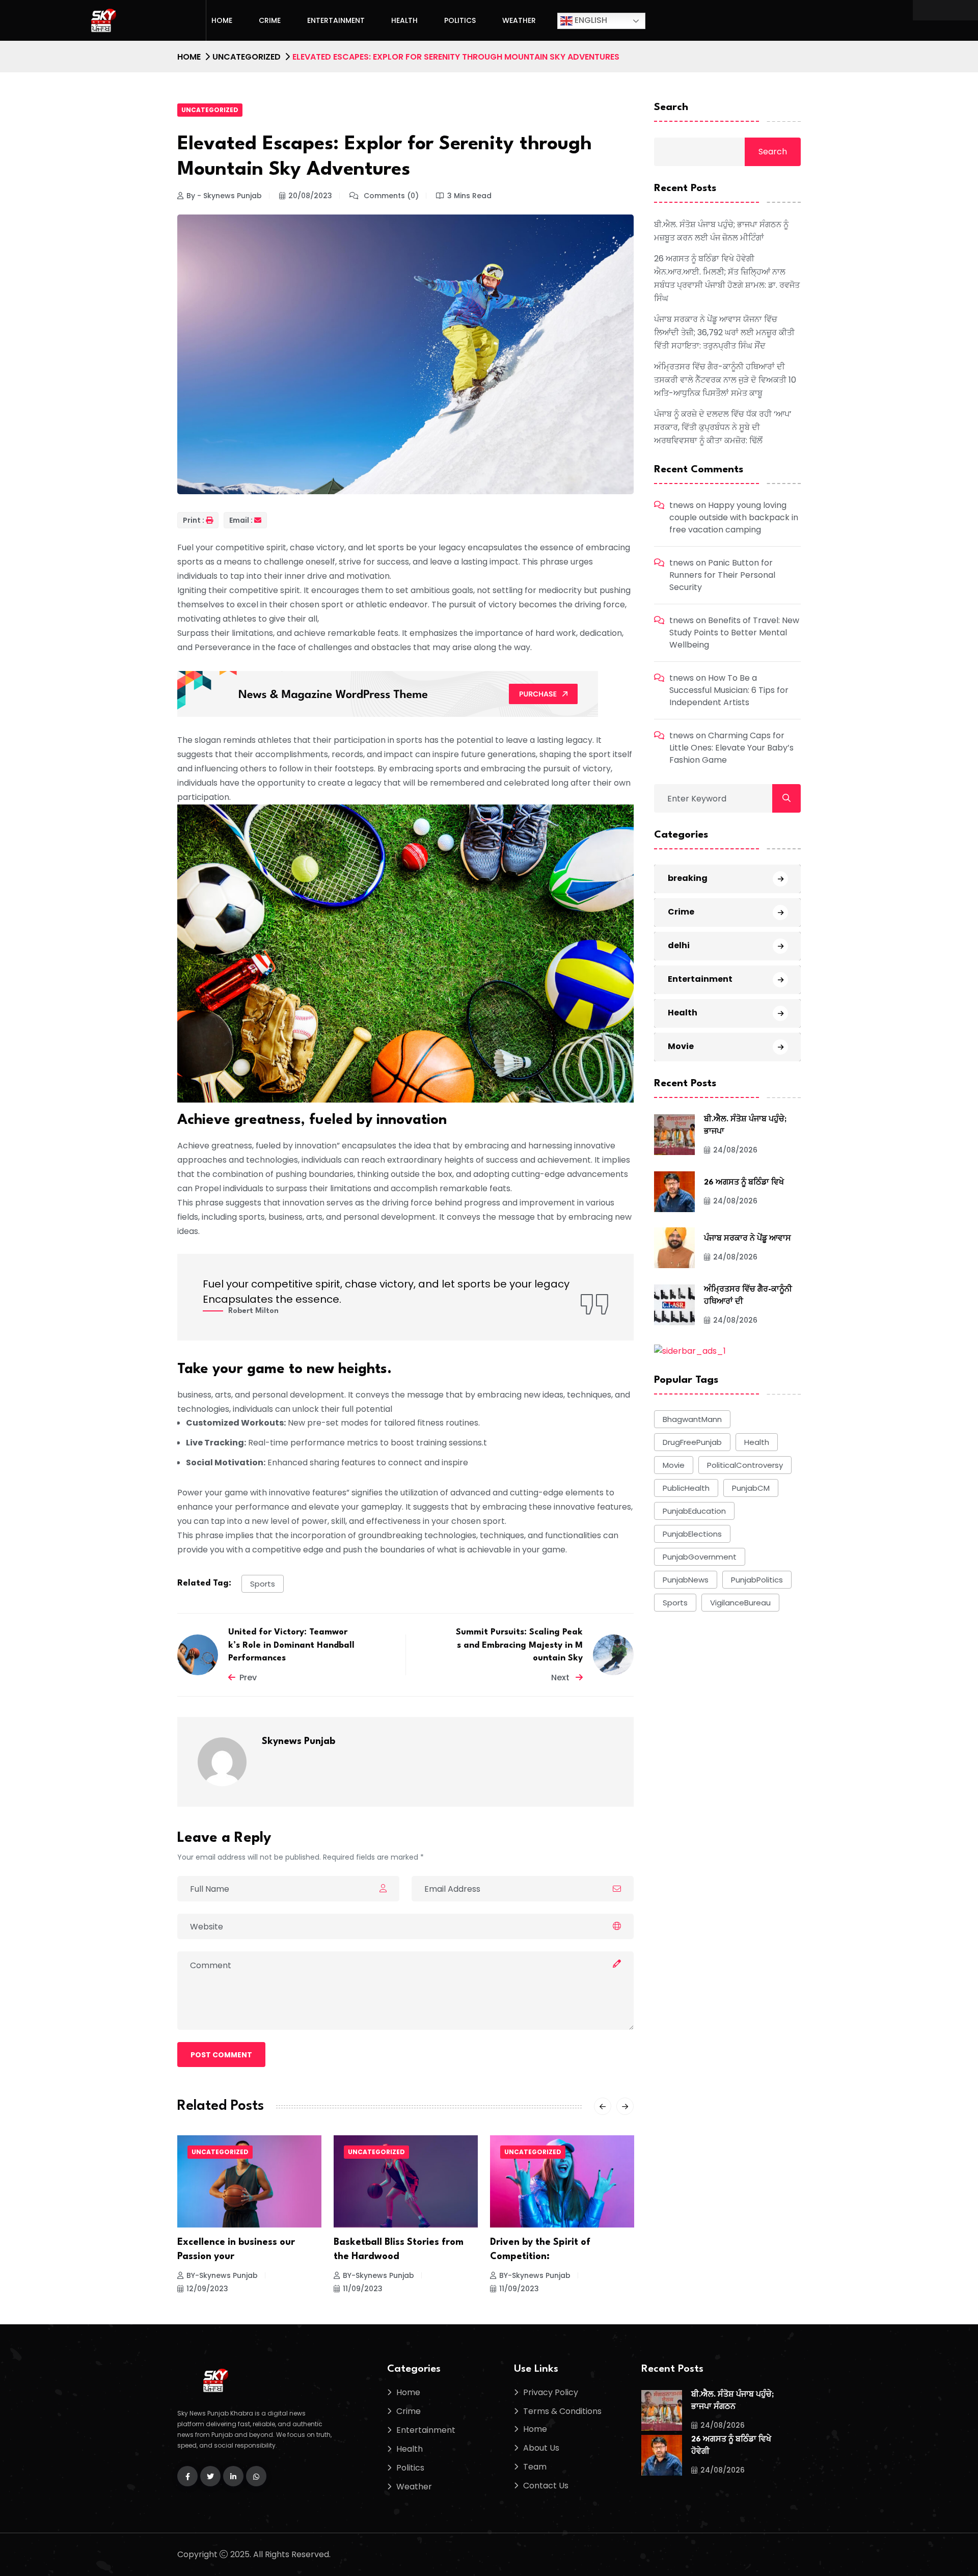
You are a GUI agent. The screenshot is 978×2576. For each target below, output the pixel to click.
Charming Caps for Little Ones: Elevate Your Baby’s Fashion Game (731, 748)
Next (561, 1678)
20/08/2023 (310, 196)
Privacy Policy (551, 2392)
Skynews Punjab (298, 1741)
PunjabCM (751, 1487)
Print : (194, 520)
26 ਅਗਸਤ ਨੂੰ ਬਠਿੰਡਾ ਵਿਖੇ (744, 1182)
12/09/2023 (520, 2289)
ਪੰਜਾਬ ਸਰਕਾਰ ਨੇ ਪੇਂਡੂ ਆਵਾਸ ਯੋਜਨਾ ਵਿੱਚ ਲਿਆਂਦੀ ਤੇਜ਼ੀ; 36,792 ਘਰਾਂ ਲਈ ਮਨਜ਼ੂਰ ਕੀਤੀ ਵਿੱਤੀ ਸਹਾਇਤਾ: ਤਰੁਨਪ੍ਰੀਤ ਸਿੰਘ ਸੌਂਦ (724, 332)
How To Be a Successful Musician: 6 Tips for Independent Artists (729, 690)
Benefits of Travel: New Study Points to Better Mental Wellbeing (734, 633)
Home (222, 20)
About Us (541, 2448)
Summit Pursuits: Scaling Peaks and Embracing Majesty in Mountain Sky (519, 1645)
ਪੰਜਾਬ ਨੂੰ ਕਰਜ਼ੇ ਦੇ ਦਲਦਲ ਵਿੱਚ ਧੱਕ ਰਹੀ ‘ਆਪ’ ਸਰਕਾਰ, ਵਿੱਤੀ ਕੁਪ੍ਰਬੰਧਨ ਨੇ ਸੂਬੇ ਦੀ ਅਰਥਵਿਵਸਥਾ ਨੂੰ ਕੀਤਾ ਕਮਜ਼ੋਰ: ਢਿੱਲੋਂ (723, 427)
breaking (688, 878)
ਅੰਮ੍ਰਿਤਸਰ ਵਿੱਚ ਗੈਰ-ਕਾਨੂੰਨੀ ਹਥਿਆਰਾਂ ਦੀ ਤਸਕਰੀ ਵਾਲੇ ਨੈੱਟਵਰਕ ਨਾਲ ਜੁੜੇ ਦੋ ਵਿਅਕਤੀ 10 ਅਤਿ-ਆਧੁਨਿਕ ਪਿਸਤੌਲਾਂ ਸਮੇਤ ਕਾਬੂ (725, 380)
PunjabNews (686, 1579)
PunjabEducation (694, 1510)
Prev (248, 1678)
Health (404, 20)
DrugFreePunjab (692, 1442)
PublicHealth (686, 1487)
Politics (460, 20)
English (590, 20)
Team (535, 2467)
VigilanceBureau (740, 1602)
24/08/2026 (735, 1149)
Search (671, 108)
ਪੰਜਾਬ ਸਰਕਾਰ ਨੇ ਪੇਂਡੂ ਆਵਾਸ (748, 1238)
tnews (682, 505)
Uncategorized (247, 57)
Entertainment (336, 20)
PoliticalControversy (745, 1465)
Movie (681, 1046)
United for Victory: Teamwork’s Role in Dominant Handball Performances (291, 1645)
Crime (270, 20)
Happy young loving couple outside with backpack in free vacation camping (734, 517)
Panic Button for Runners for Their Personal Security (722, 575)
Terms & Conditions (562, 2411)
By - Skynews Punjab (224, 196)
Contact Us (546, 2486)
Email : (241, 520)
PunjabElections (692, 1533)
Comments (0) (390, 196)
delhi (679, 945)
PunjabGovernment (700, 1556)
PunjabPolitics (757, 1579)
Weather (519, 20)
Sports (263, 1584)
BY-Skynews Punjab (222, 2275)
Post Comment (221, 2055)
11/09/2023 (206, 2289)
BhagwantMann (692, 1419)
